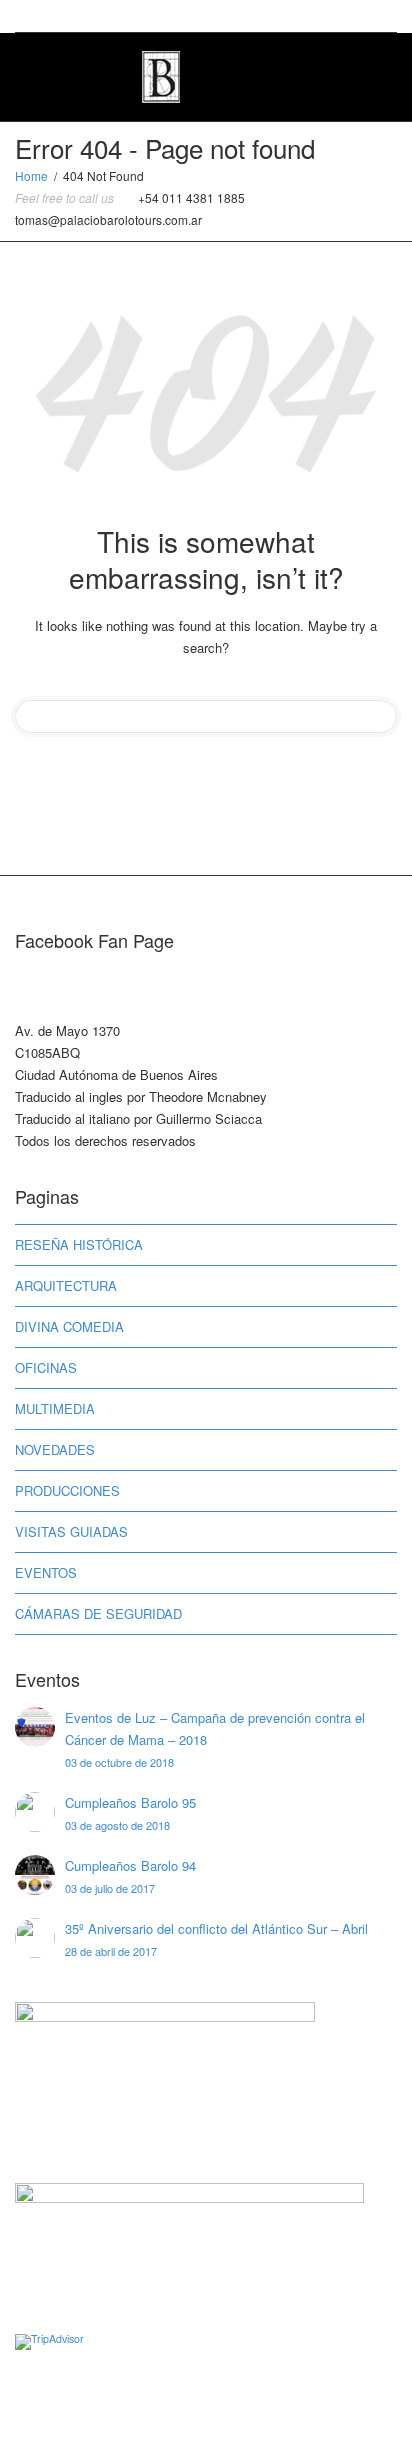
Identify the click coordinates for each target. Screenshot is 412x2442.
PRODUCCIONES (67, 1490)
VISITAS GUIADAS (71, 1531)
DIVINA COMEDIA (69, 1326)
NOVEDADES (55, 1449)
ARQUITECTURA (66, 1285)
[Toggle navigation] (375, 75)
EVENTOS (46, 1572)
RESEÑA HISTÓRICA (79, 1244)
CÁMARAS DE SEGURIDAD (98, 1613)
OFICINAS (46, 1367)
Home (31, 175)
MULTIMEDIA (55, 1408)
